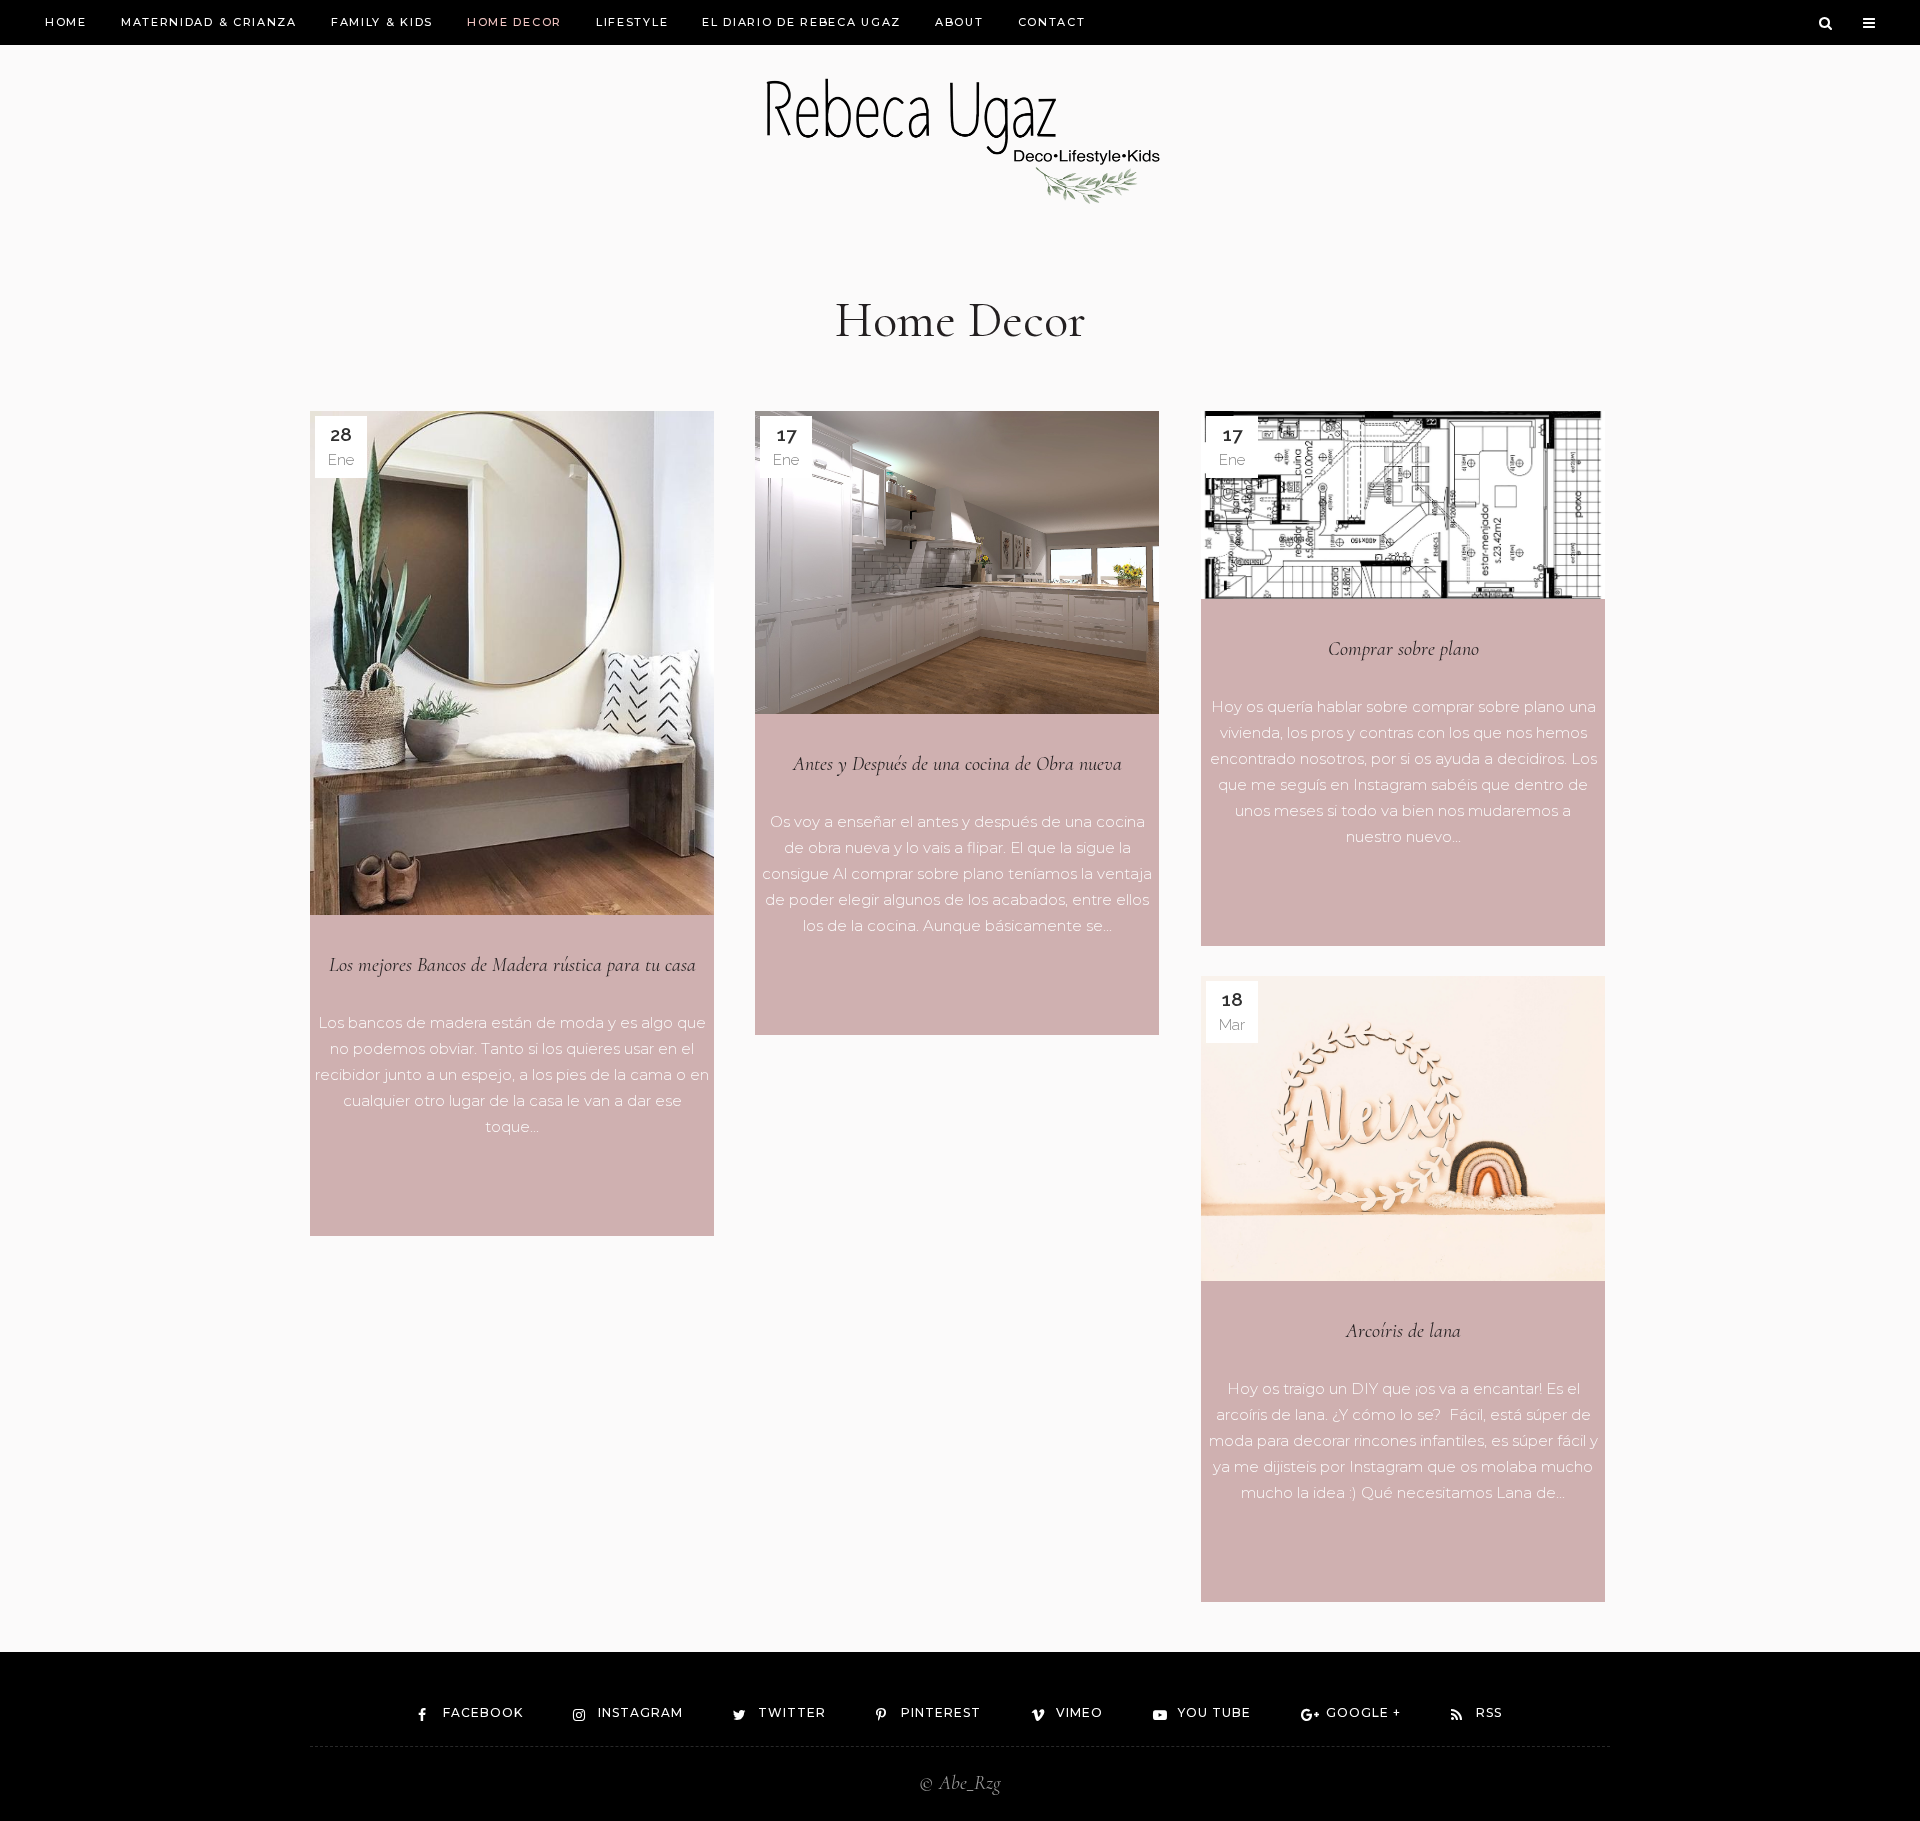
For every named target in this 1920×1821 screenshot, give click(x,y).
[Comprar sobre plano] (1403, 505)
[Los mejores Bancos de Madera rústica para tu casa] (512, 663)
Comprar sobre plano (1403, 649)
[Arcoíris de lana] (1403, 1128)
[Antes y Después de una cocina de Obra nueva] (957, 562)
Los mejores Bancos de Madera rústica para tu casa (512, 965)
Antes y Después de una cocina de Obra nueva (957, 764)
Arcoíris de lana (1403, 1331)
